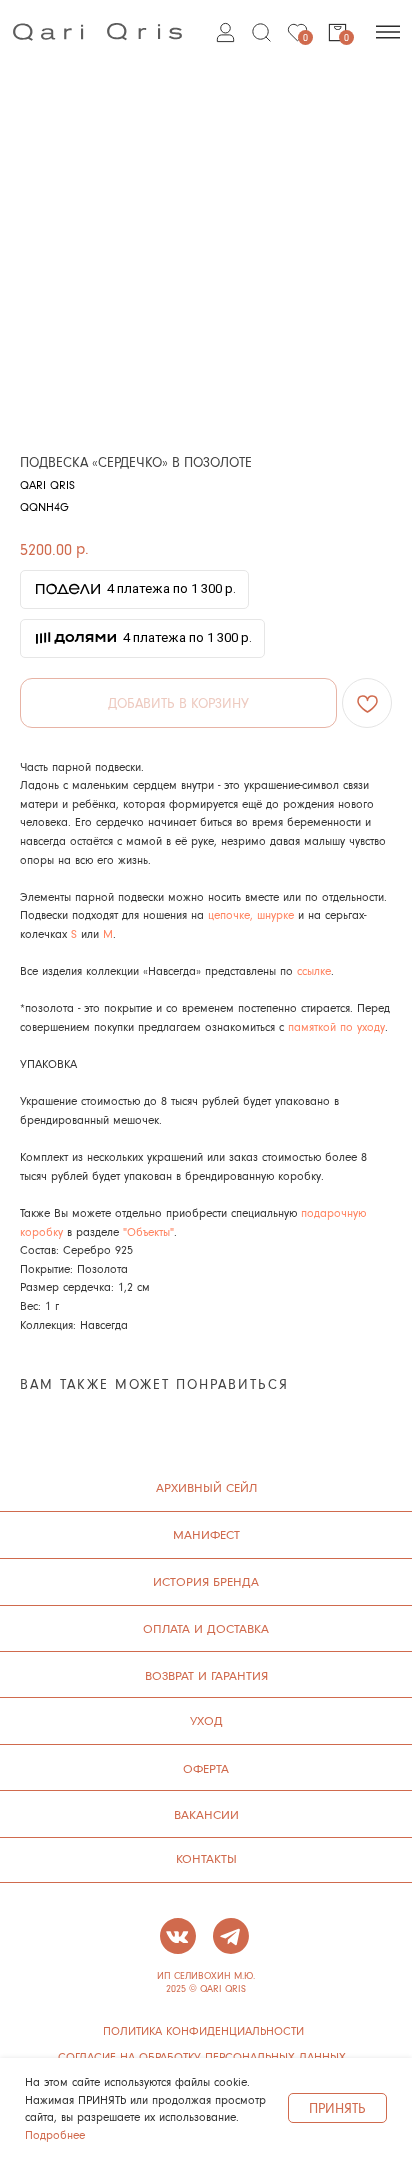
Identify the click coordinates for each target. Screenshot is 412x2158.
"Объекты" (148, 1231)
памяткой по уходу (336, 1026)
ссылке (314, 970)
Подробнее (55, 2134)
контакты (206, 1858)
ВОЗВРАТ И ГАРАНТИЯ (206, 1675)
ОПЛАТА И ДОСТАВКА (206, 1628)
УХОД (206, 1720)
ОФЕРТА (206, 1768)
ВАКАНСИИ (206, 1814)
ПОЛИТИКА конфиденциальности (203, 2031)
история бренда (206, 1581)
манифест (206, 1534)
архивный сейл (206, 1487)
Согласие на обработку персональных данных (202, 2057)
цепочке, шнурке (249, 914)
